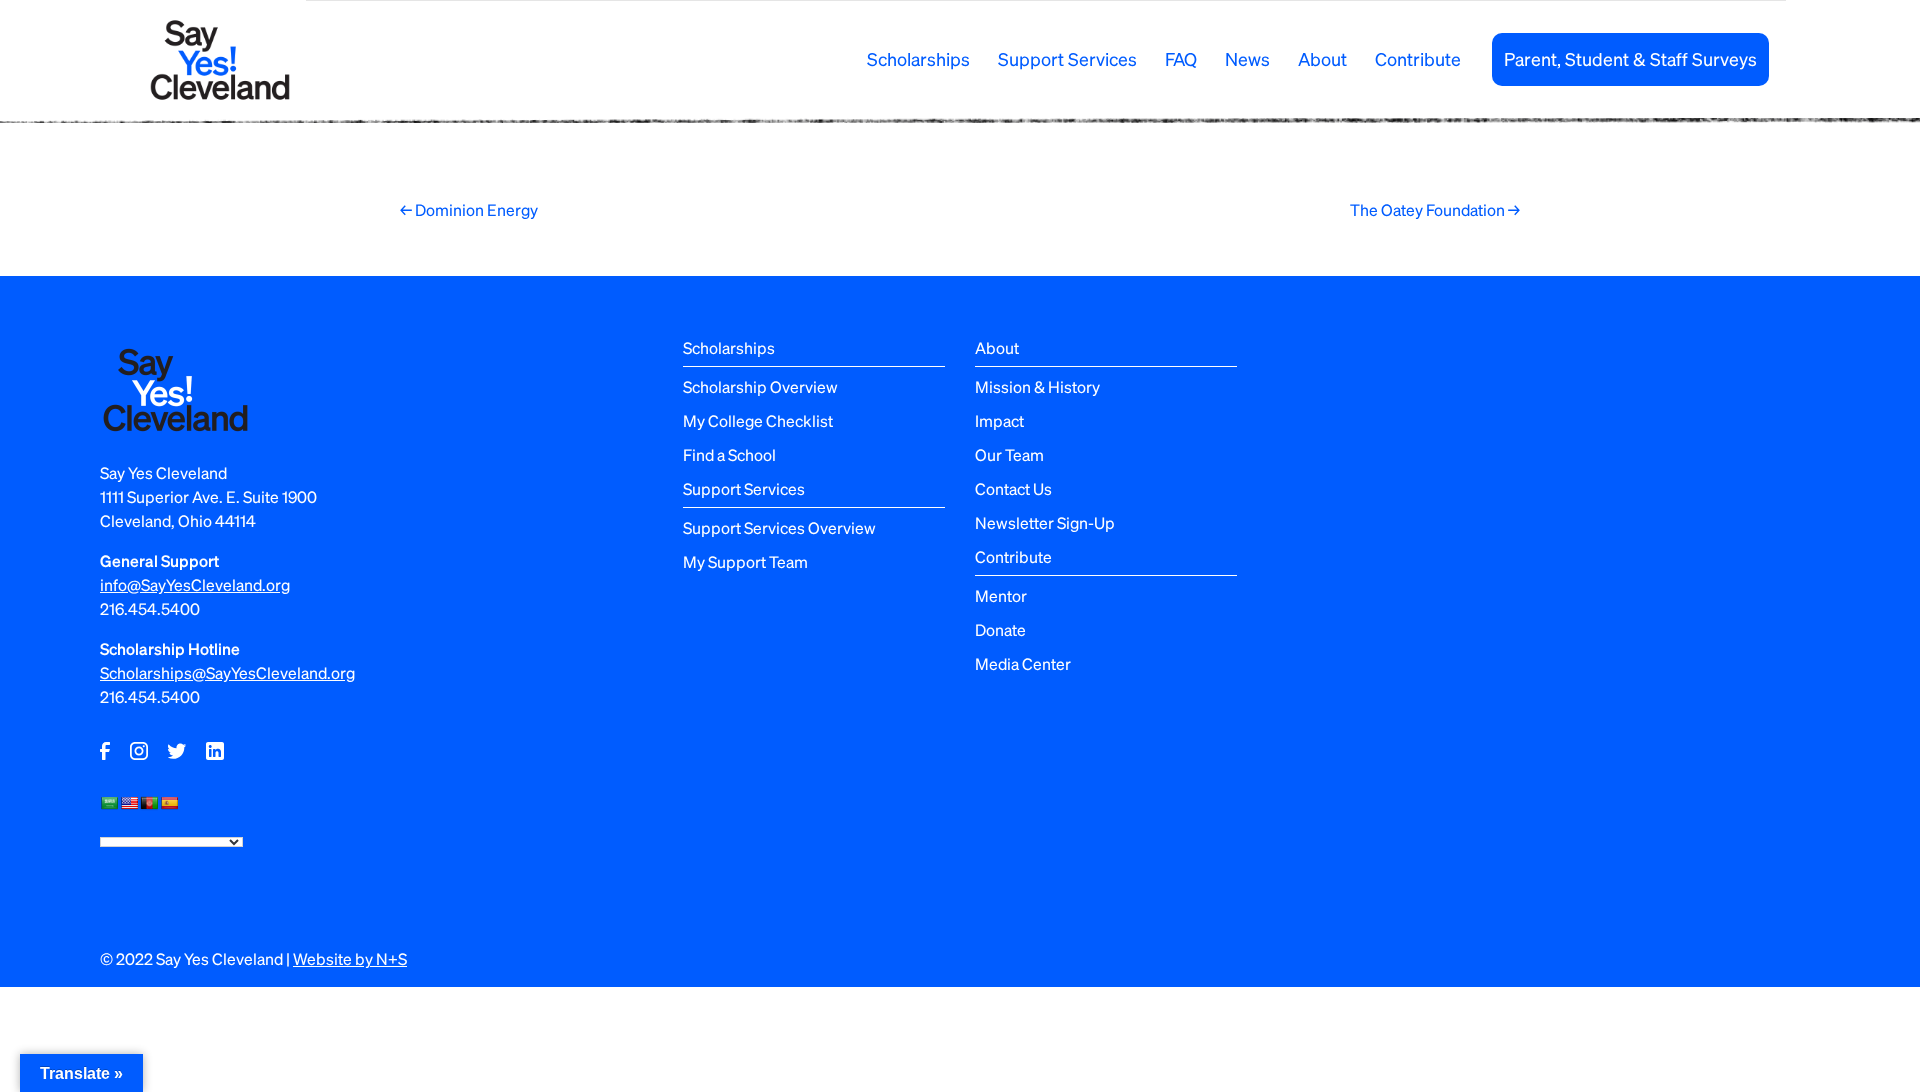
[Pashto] (149, 803)
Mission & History (1037, 386)
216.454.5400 (150, 608)
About (1322, 58)
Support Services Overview (779, 527)
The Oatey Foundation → (1435, 209)
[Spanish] (169, 803)
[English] (129, 803)
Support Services (1067, 58)
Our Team (1009, 454)
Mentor (1001, 595)
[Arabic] (109, 803)
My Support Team (745, 561)
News (1247, 58)
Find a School (729, 454)
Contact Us (1013, 488)
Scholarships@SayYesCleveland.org (227, 672)
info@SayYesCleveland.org (195, 584)
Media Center (1023, 663)
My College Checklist (758, 420)
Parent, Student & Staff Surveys (1630, 58)
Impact (999, 420)
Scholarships (918, 58)
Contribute (1418, 58)
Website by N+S (350, 958)
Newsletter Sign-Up (1045, 522)
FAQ (1181, 58)
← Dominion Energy (469, 209)
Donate (1000, 629)
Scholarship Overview (760, 386)
